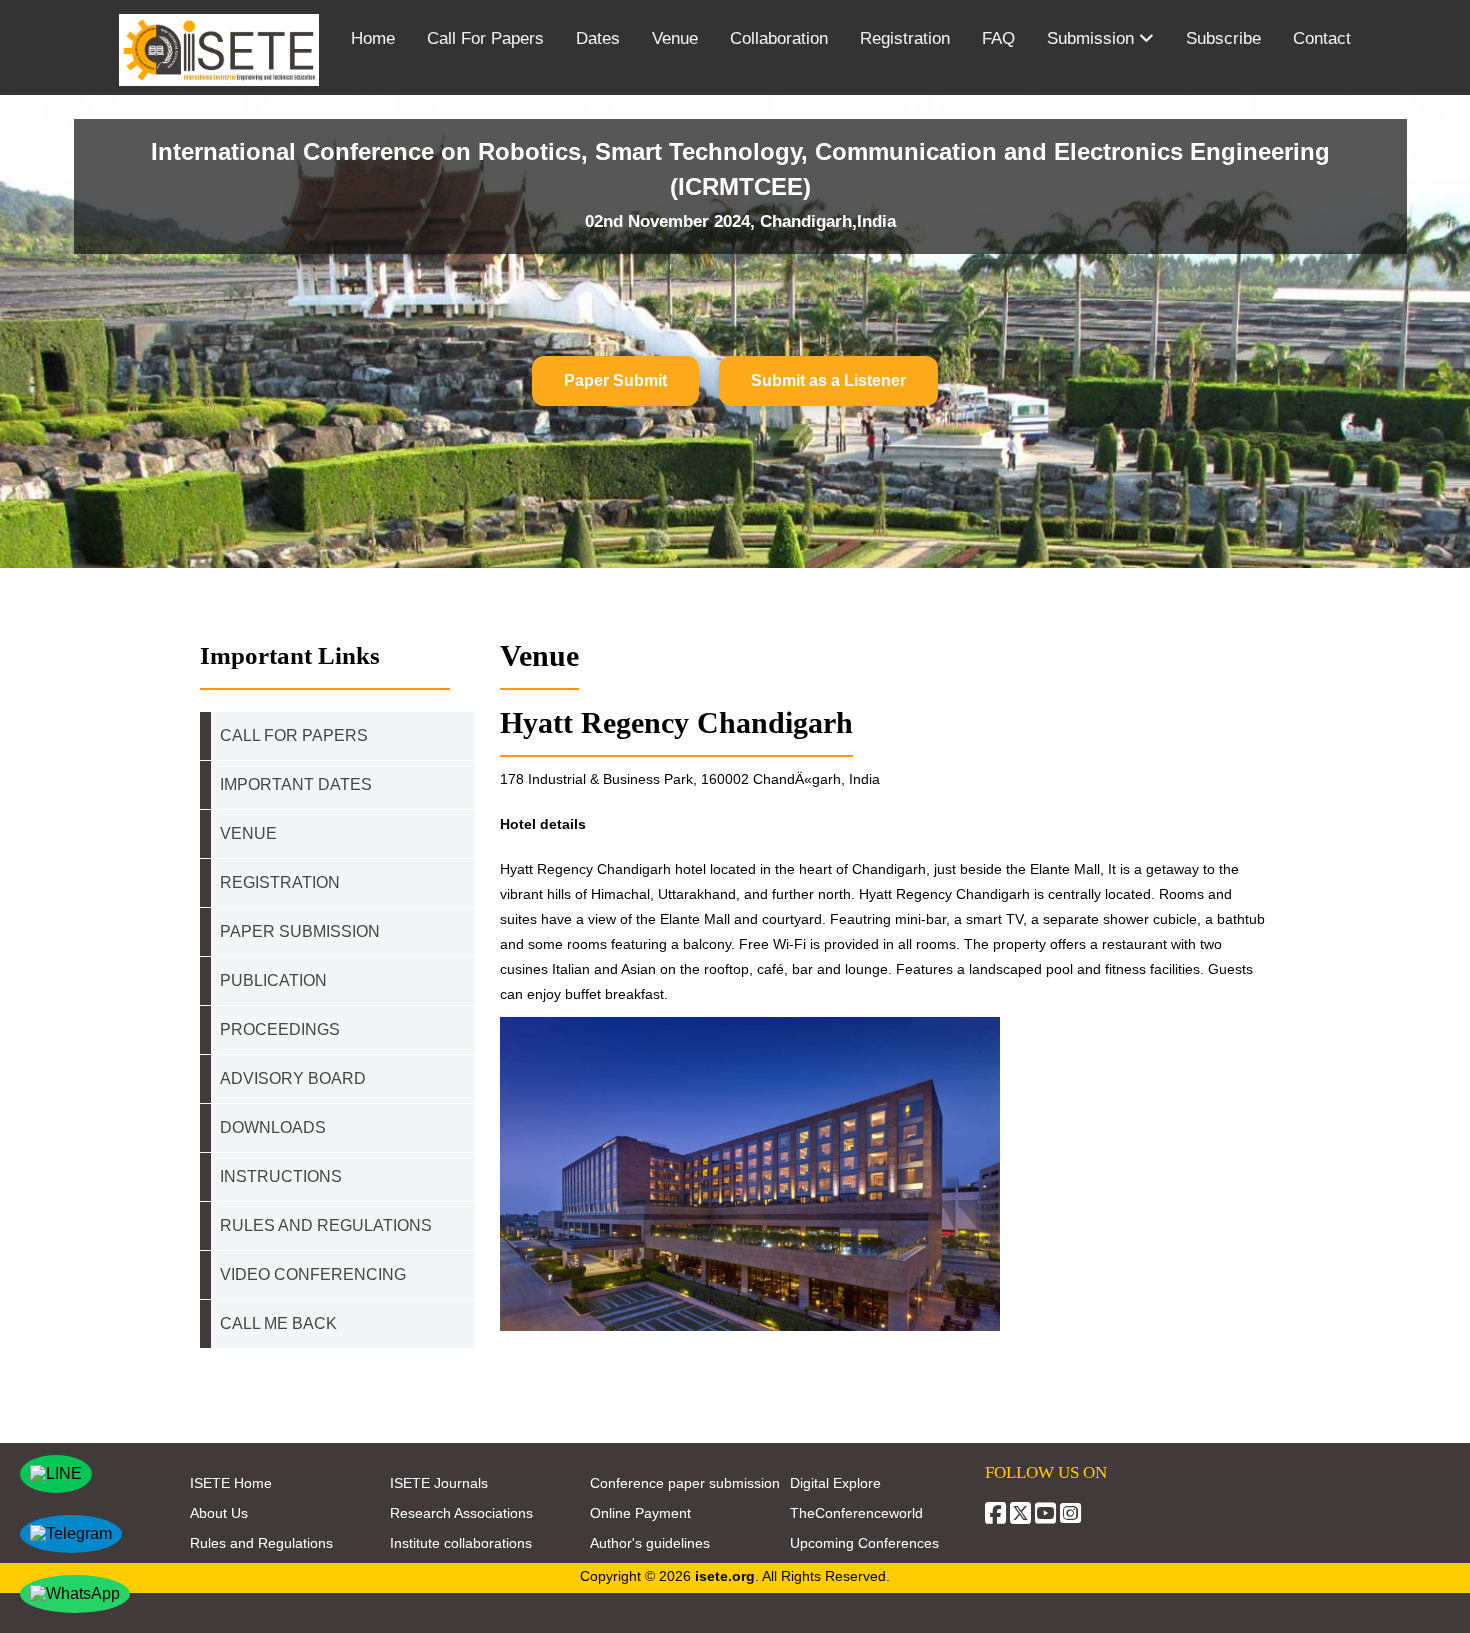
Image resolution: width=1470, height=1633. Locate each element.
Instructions (281, 1176)
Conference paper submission (685, 1483)
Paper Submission (300, 931)
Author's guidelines (650, 1543)
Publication (273, 980)
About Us (219, 1513)
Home (373, 38)
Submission (1093, 38)
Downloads (273, 1127)
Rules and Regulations (261, 1543)
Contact (1322, 38)
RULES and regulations (326, 1225)
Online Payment (640, 1513)
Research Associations (461, 1513)
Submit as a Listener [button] (828, 380)
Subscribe (1223, 38)
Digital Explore (835, 1483)
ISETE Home (231, 1483)
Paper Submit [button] (615, 380)
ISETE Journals (439, 1483)
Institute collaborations (461, 1543)
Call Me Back (278, 1323)
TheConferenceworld (856, 1513)
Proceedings (280, 1029)
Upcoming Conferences (864, 1543)
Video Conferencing (315, 1274)
